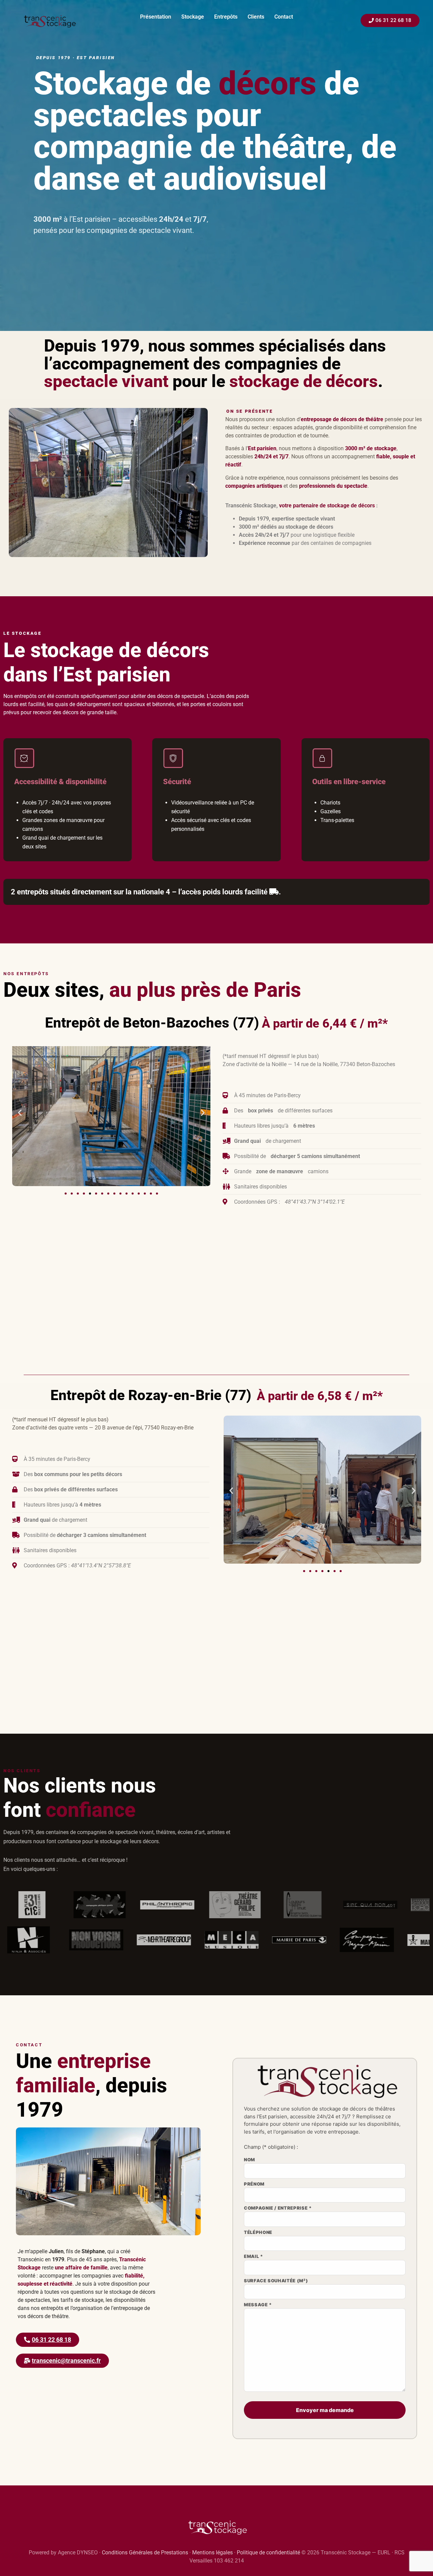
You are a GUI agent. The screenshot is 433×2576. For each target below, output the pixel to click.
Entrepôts (226, 17)
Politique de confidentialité (268, 2553)
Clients (256, 17)
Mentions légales (212, 2553)
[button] (20, 1113)
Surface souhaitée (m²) (276, 2281)
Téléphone (258, 2233)
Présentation (156, 17)
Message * (258, 2305)
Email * (254, 2257)
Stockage (193, 17)
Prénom (254, 2184)
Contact (284, 17)
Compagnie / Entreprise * (278, 2208)
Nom (249, 2160)
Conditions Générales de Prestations (145, 2553)
